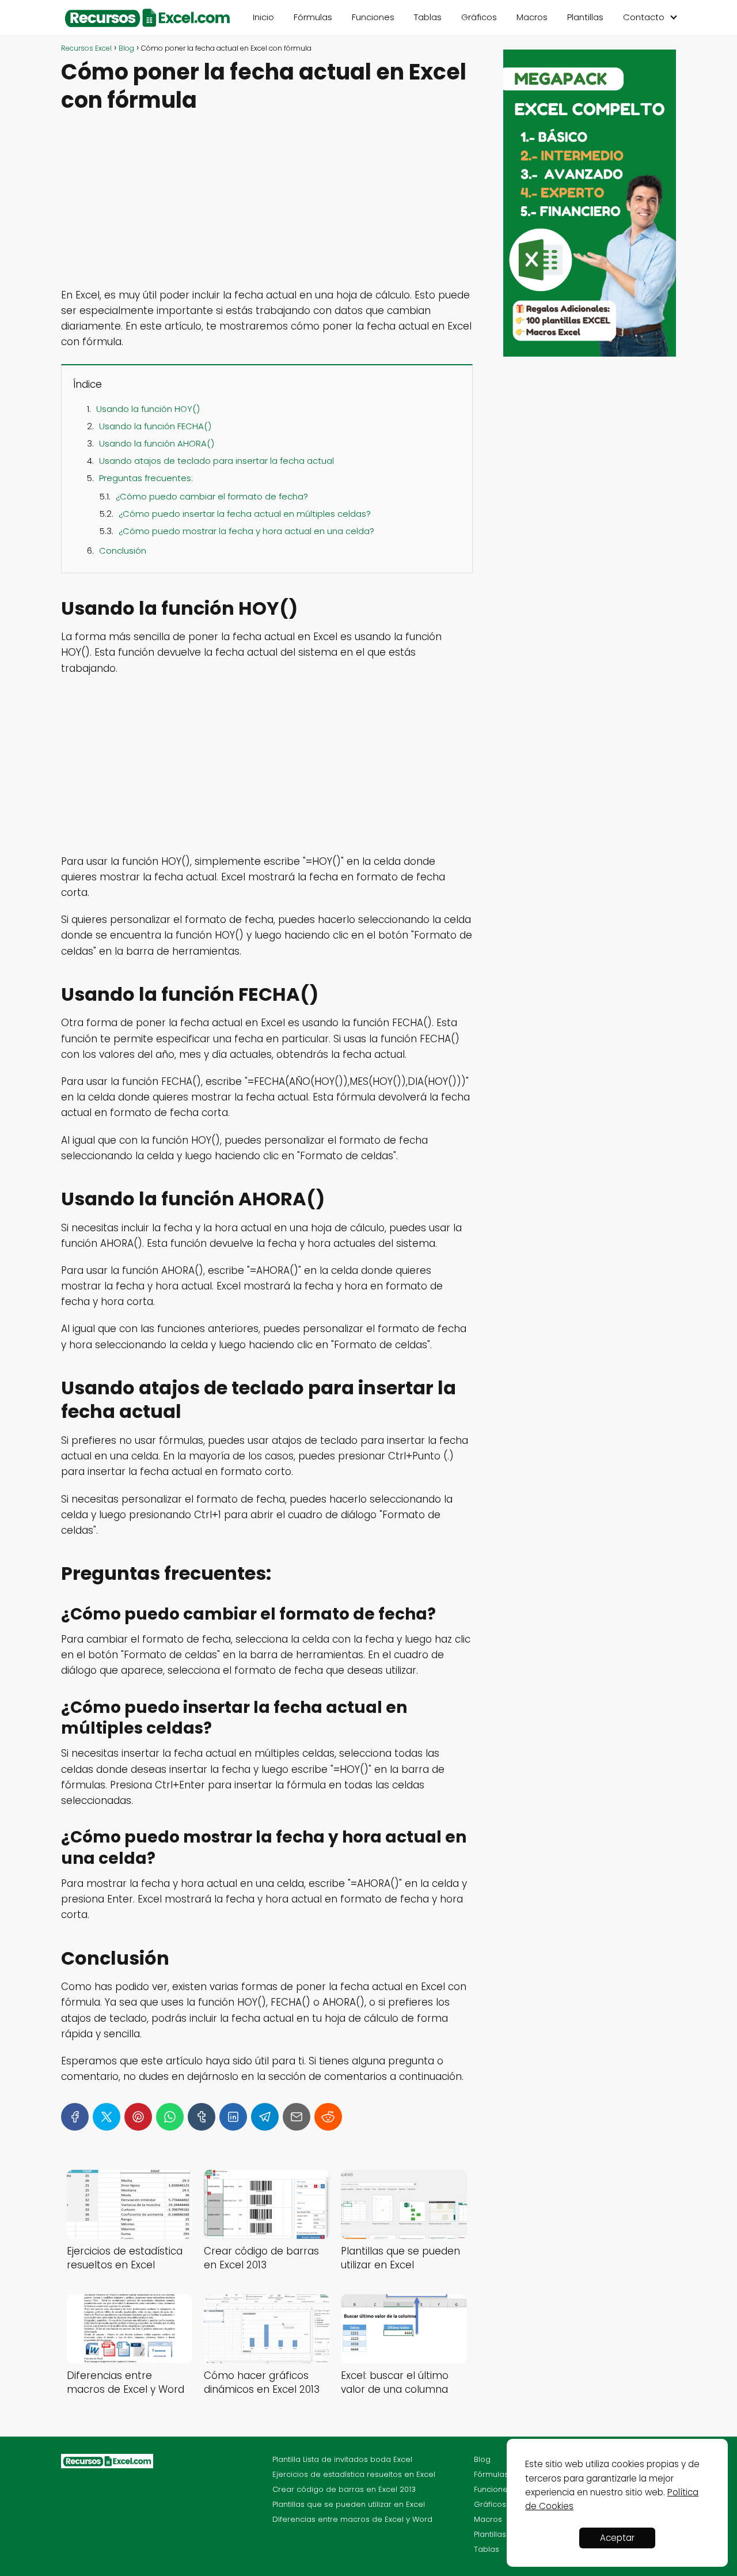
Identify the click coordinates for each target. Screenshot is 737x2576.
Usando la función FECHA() (155, 426)
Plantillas (585, 17)
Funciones (373, 17)
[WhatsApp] (170, 2117)
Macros (532, 17)
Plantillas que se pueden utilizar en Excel (349, 2504)
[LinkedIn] (233, 2117)
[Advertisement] (267, 202)
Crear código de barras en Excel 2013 (344, 2489)
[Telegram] (265, 2117)
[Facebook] (75, 2117)
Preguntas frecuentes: (146, 478)
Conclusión (123, 551)
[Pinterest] (138, 2117)
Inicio (263, 17)
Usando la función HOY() (148, 409)
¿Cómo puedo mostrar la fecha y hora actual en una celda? (246, 531)
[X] (107, 2117)
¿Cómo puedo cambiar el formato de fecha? (212, 496)
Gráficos (479, 17)
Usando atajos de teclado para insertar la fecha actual (216, 461)
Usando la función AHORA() (157, 443)
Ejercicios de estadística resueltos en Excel (354, 2474)
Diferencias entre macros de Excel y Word (352, 2519)
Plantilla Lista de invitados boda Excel (342, 2459)
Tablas (428, 17)
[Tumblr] (202, 2117)
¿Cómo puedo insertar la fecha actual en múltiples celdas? (245, 514)
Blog (482, 2459)
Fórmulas (313, 17)
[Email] (297, 2117)
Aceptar (617, 2538)
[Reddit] (328, 2117)
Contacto (644, 17)
